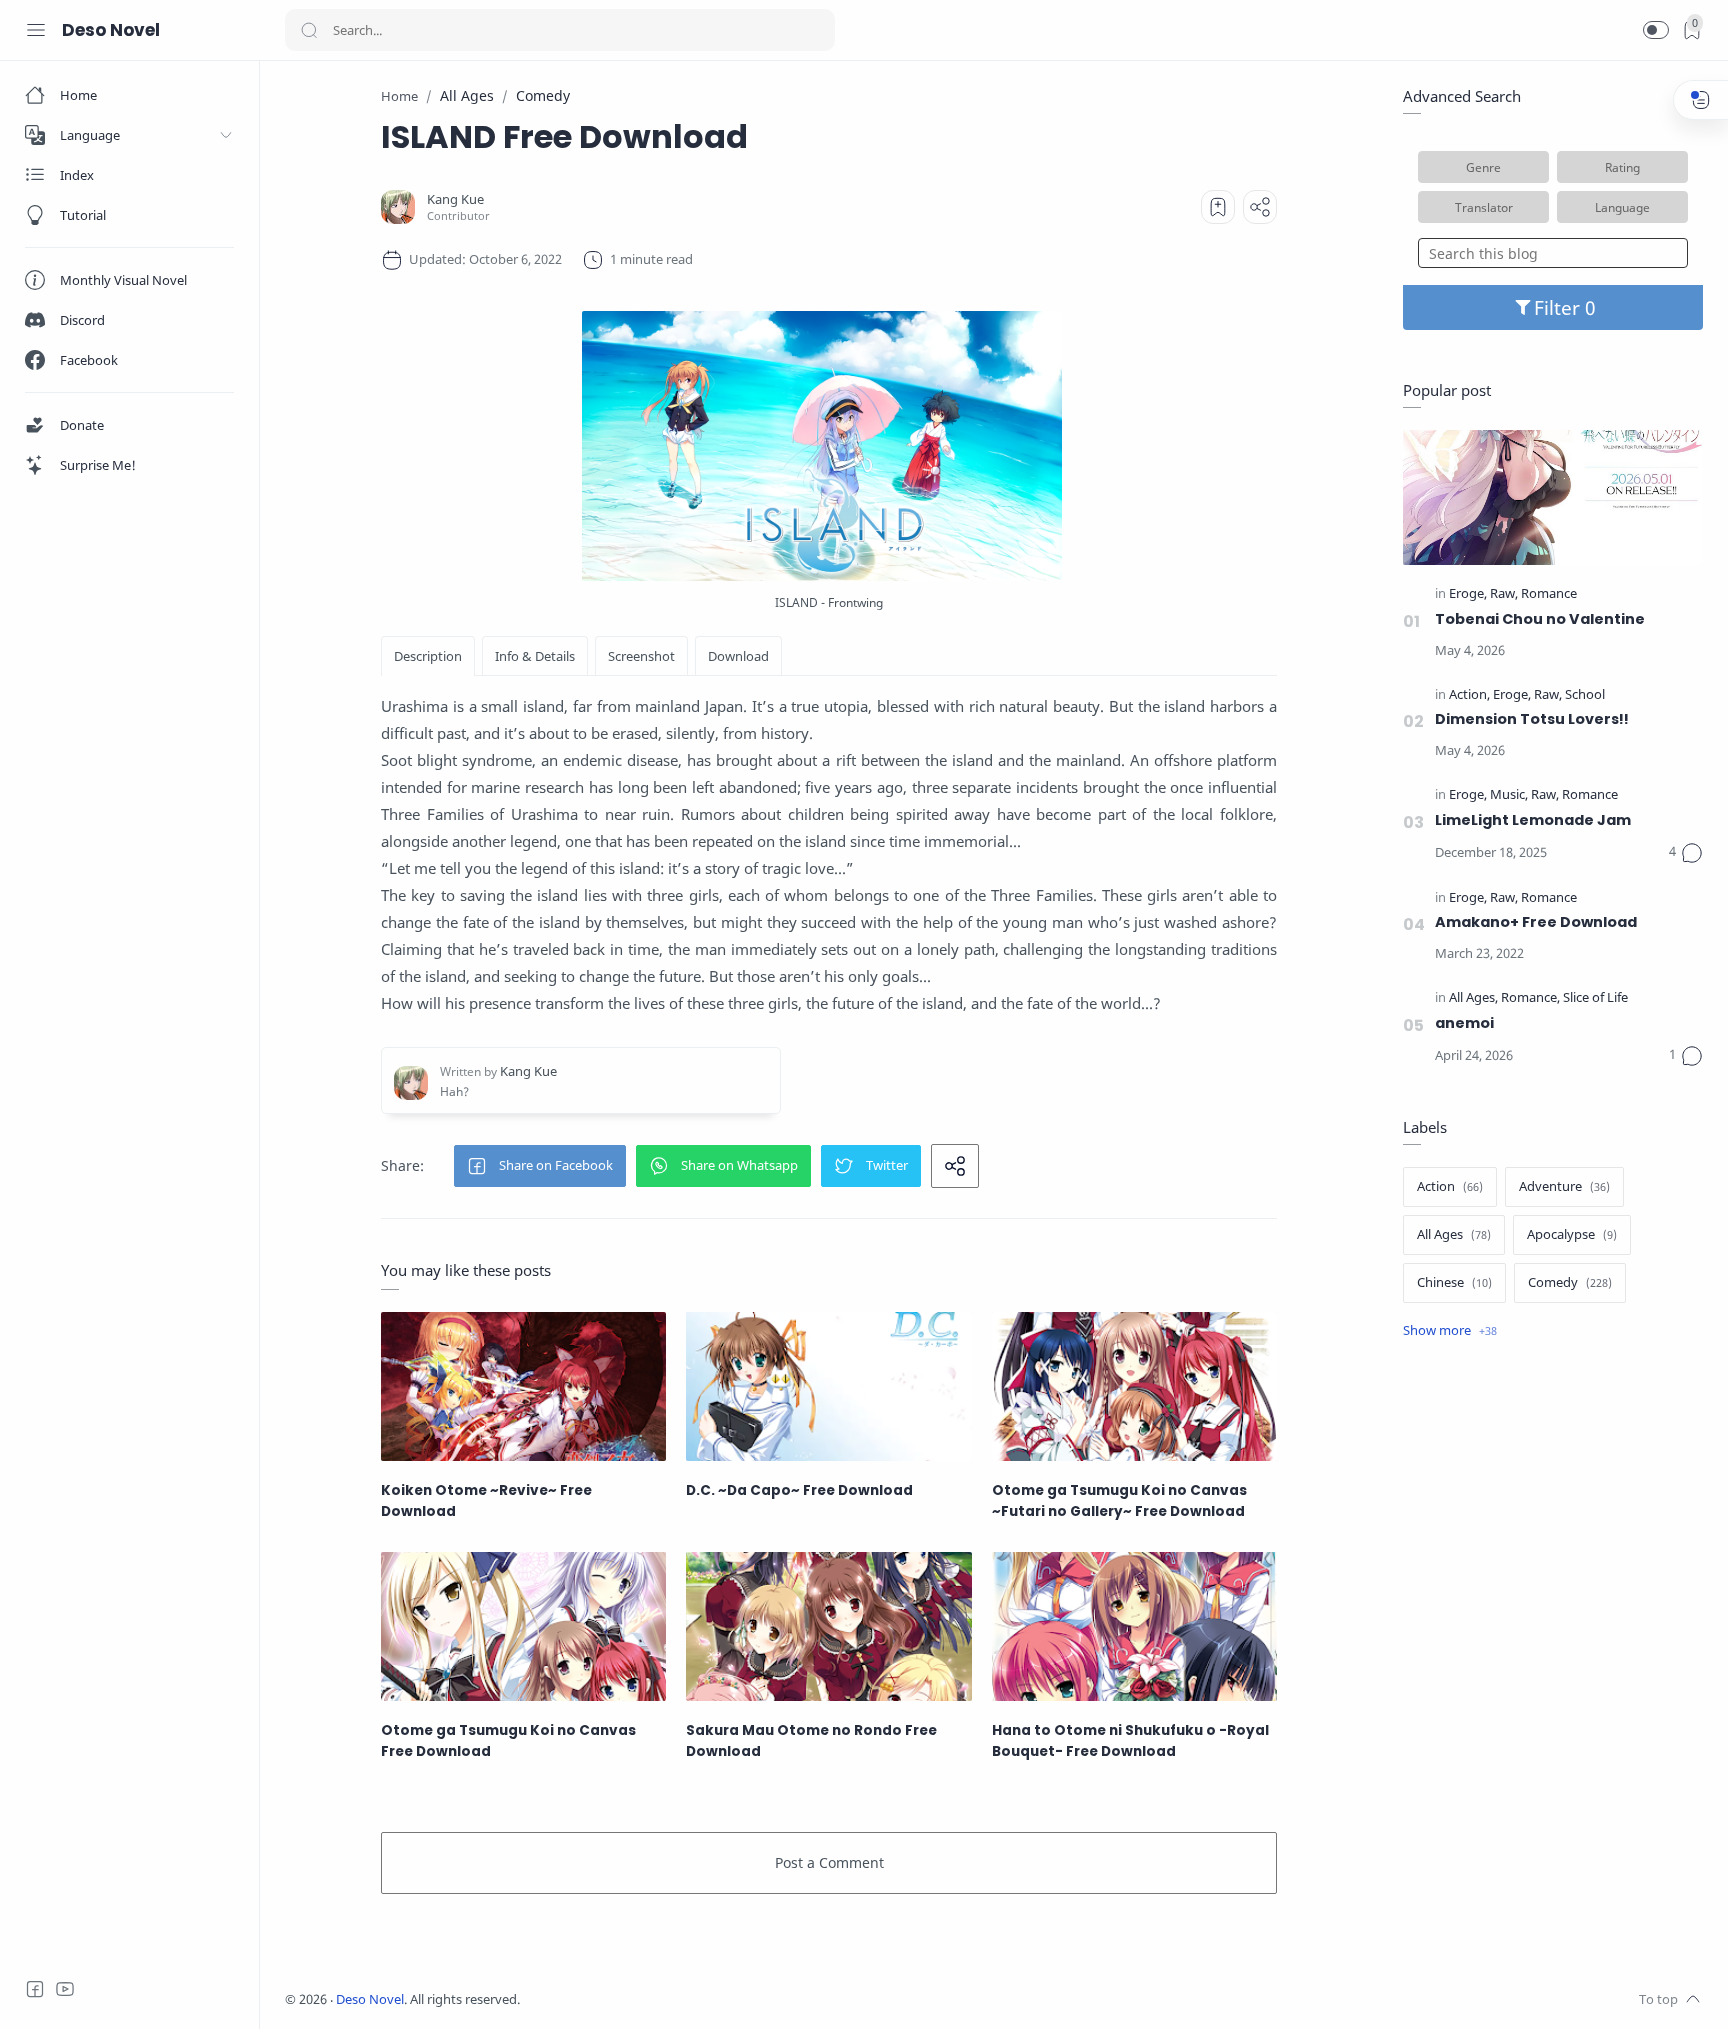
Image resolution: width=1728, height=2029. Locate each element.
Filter (1559, 307)
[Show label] (1450, 1331)
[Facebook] (35, 1989)
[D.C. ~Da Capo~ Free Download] (828, 1386)
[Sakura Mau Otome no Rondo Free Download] (828, 1626)
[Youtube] (65, 1989)
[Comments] (1686, 853)
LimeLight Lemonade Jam (1533, 820)
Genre (1483, 167)
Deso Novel (111, 30)
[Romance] (1549, 594)
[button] (1656, 30)
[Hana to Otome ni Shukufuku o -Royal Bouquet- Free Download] (1134, 1626)
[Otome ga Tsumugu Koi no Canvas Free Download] (523, 1626)
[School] (1585, 695)
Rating (1622, 167)
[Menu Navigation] (36, 30)
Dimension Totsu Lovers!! (1532, 719)
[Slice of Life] (1595, 998)
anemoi (1464, 1023)
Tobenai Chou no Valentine (1540, 619)
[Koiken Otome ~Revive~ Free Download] (523, 1386)
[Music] (1509, 795)
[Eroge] (1468, 594)
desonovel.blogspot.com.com (706, 1999)
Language (1622, 207)
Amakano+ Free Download (1536, 922)
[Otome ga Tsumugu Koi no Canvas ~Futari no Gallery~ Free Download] (1134, 1386)
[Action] (1469, 695)
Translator (1484, 207)
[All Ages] (1473, 998)
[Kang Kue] (455, 199)
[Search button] (309, 30)
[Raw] (1504, 594)
